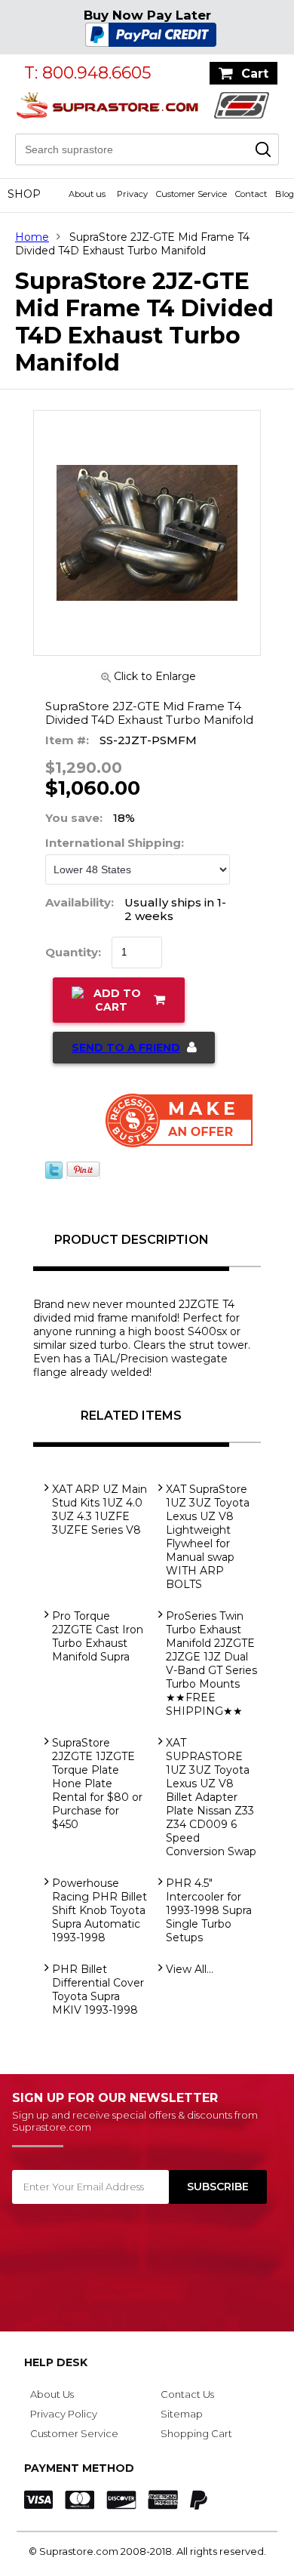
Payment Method (79, 2468)
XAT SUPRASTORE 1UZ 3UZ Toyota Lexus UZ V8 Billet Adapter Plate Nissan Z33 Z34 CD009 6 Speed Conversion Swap (211, 1797)
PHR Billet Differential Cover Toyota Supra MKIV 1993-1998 (98, 1990)
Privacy (132, 194)
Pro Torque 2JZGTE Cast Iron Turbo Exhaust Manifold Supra (98, 1636)
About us (87, 194)
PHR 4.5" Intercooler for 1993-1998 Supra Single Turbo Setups (209, 1910)
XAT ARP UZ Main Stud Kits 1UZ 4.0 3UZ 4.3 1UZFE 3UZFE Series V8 (100, 1510)
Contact (251, 194)
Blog (285, 194)
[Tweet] (54, 1175)
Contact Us (187, 2394)
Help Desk (56, 2362)
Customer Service (191, 194)
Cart (255, 74)
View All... (190, 1969)
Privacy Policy (64, 2414)
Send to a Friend (126, 1048)
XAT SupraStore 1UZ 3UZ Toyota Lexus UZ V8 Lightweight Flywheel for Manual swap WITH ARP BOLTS (208, 1537)
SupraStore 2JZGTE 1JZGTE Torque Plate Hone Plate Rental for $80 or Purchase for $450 (97, 1784)
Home (32, 237)
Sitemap (182, 2414)
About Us (52, 2394)
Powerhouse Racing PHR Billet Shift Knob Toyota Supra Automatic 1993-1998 (100, 1910)
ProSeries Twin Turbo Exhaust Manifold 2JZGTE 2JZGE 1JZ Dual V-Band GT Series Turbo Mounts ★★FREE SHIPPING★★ (211, 1663)
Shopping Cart (196, 2433)
